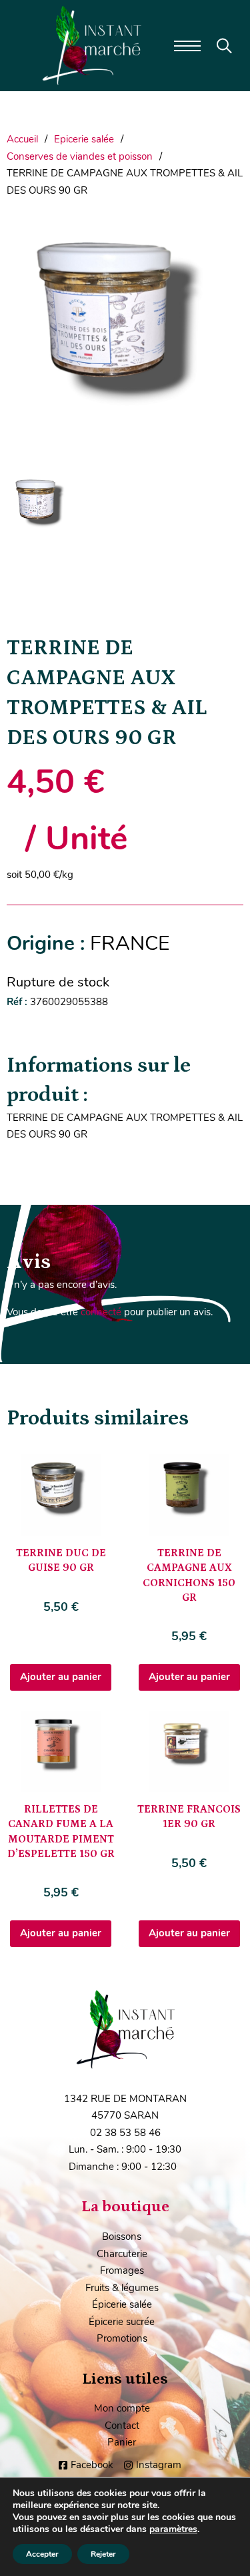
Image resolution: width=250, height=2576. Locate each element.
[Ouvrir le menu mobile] (187, 46)
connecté (101, 1312)
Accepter (42, 2554)
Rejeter (103, 2554)
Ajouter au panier (61, 1677)
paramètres (173, 2529)
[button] (225, 237)
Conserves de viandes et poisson (80, 156)
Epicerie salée (84, 139)
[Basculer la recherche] (224, 46)
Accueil (22, 139)
